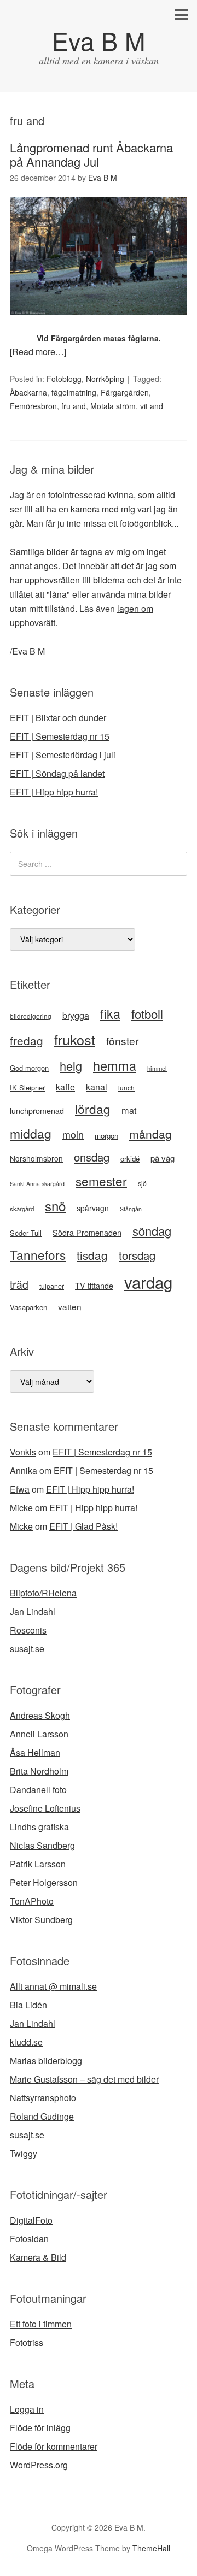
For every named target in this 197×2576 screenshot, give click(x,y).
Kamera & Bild (38, 2257)
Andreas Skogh (40, 1715)
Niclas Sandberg (42, 1845)
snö (55, 1206)
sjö (142, 1183)
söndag (152, 1231)
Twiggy (24, 2153)
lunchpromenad (37, 1111)
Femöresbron (33, 406)
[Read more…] (38, 352)
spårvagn (93, 1208)
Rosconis (28, 1630)
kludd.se (26, 2042)
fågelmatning (74, 392)
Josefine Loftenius (45, 1808)
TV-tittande (94, 1286)
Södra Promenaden (87, 1233)
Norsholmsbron (36, 1158)
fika (110, 1013)
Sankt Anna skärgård (37, 1184)
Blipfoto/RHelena (43, 1593)
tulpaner (52, 1286)
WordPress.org (39, 2465)
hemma (115, 1065)
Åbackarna (28, 392)
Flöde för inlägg (40, 2428)
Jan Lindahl (33, 1611)
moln (73, 1134)
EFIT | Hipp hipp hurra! (54, 792)
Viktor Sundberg (41, 1920)
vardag (148, 1282)
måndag (150, 1134)
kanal (97, 1087)
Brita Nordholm (39, 1771)
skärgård (22, 1209)
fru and (74, 406)
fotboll (147, 1013)
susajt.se (27, 1649)
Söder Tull (26, 1233)
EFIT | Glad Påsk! (83, 1526)
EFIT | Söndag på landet (57, 773)
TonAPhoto (32, 1901)
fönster (122, 1041)
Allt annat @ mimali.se (53, 1986)
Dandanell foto (38, 1790)
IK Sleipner (27, 1087)
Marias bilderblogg (46, 2061)
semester (101, 1181)
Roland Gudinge (42, 2116)
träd (19, 1284)
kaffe (65, 1087)
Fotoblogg (64, 379)
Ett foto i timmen (41, 2324)
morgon (106, 1136)
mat (129, 1110)
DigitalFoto (31, 2220)
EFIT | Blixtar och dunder (58, 718)
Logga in (27, 2409)
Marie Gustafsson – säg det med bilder (84, 2079)
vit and (152, 406)
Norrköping (105, 379)
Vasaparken (28, 1307)
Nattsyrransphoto (43, 2098)
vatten (70, 1306)
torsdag (137, 1255)
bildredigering (31, 1016)
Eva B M (99, 40)
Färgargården (125, 392)
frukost (75, 1039)
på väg (163, 1158)
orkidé (130, 1159)
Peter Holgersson (44, 1882)
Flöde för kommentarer (54, 2446)
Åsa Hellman (35, 1752)
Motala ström (113, 406)
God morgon (29, 1068)
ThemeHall (151, 2548)
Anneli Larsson (39, 1734)
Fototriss (27, 2342)
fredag (27, 1040)
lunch (126, 1087)
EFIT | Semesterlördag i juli (63, 755)
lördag (93, 1109)
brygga (76, 1015)
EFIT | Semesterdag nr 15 (60, 736)
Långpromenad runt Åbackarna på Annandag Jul (91, 154)
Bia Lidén (28, 2005)
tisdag (92, 1255)
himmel (157, 1068)
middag (31, 1133)
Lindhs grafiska (39, 1827)
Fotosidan (29, 2239)
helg (71, 1066)
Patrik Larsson (38, 1864)
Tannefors (38, 1254)
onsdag (92, 1157)
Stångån (131, 1209)
